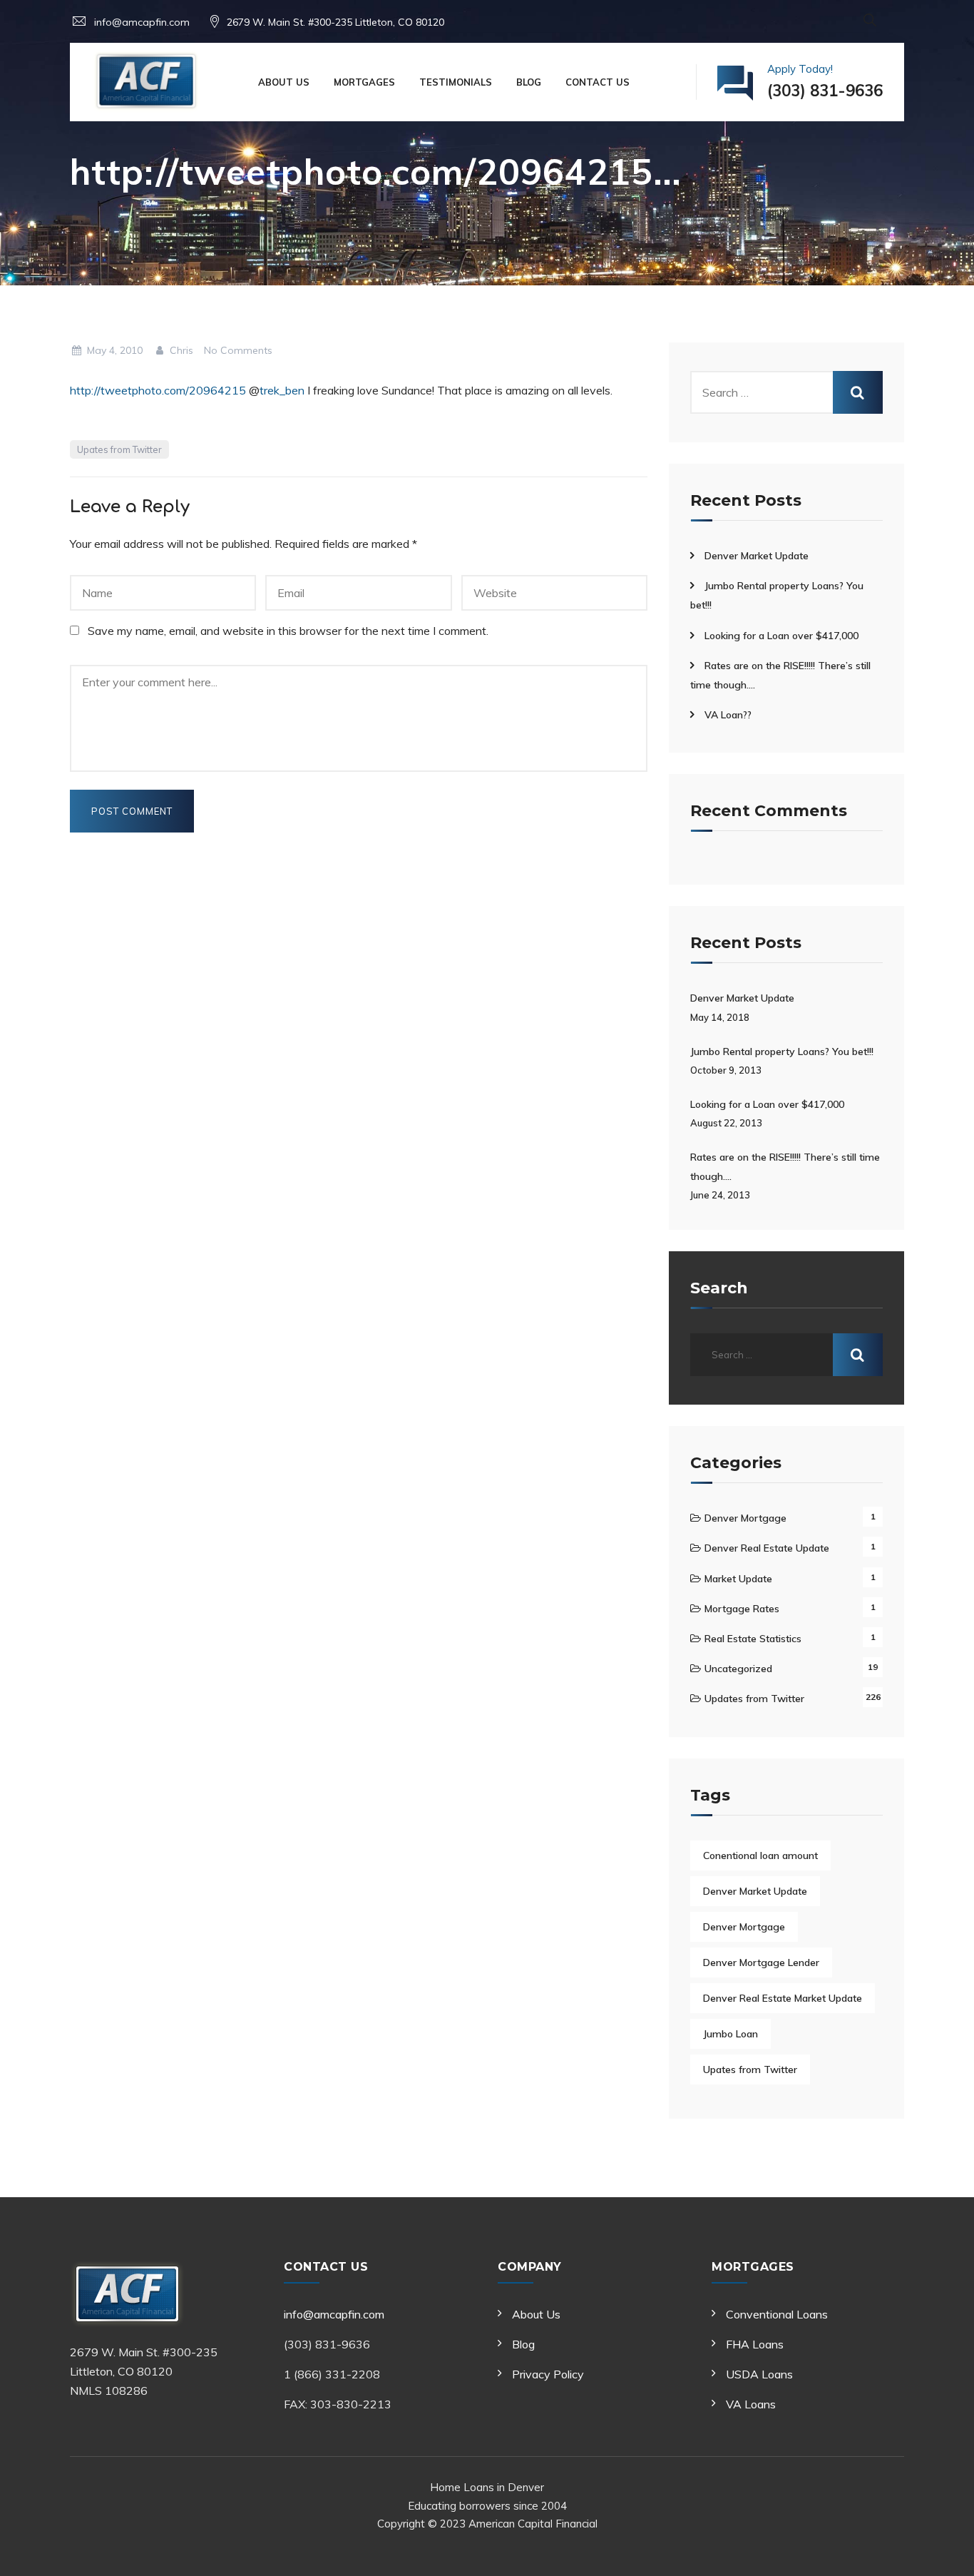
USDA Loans (759, 2374)
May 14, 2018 (720, 1017)
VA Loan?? (728, 715)
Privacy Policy (548, 2374)
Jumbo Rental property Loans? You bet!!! (782, 1052)
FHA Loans (755, 2344)
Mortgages (364, 82)
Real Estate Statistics (753, 1639)
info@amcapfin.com (334, 2314)
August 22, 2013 (726, 1123)
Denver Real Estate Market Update (783, 1998)
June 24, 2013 (720, 1195)
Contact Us (598, 82)
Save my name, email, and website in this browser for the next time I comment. (288, 631)
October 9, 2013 (726, 1070)
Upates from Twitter (119, 449)
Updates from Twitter (754, 1699)
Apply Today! (825, 82)
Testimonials (456, 82)
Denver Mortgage (745, 1518)
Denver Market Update (757, 556)
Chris (180, 350)
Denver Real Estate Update (767, 1548)
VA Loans (751, 2404)
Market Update (738, 1579)
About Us (284, 82)
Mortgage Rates (742, 1609)
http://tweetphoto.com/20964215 (158, 390)
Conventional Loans (777, 2314)
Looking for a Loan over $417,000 (781, 636)
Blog (529, 82)
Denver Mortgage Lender (761, 1962)
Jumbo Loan (730, 2034)
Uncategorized (738, 1669)
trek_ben (282, 390)
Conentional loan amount (760, 1855)
